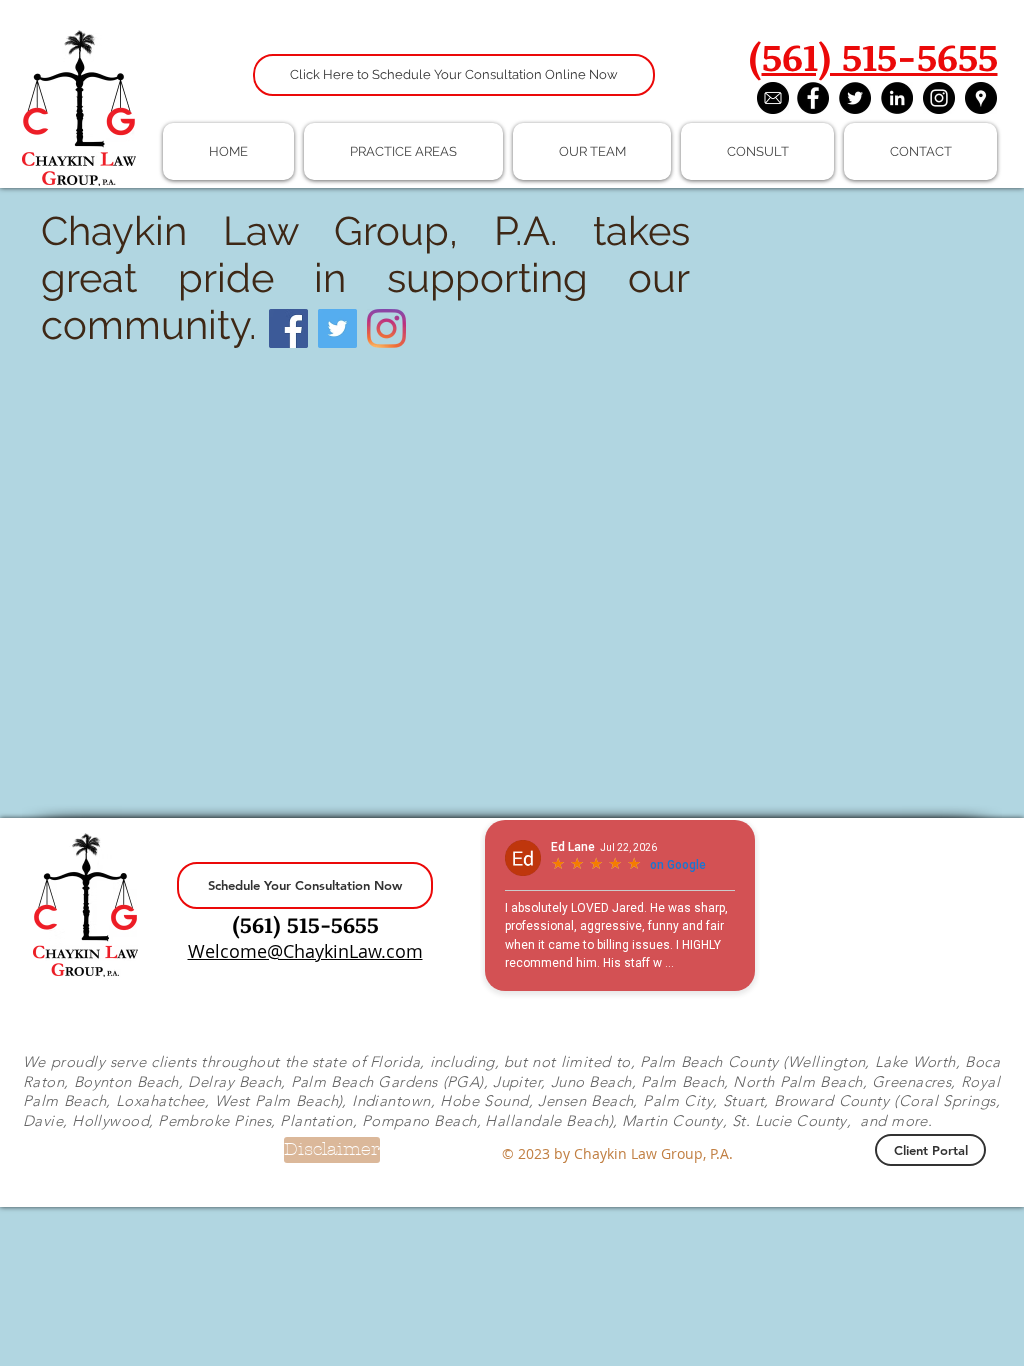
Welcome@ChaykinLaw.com (305, 951)
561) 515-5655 (880, 56)
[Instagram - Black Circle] (939, 98)
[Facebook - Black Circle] (813, 98)
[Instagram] (386, 328)
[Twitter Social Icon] (337, 328)
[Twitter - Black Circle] (855, 98)
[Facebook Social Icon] (288, 328)
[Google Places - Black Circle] (981, 98)
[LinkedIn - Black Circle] (897, 98)
